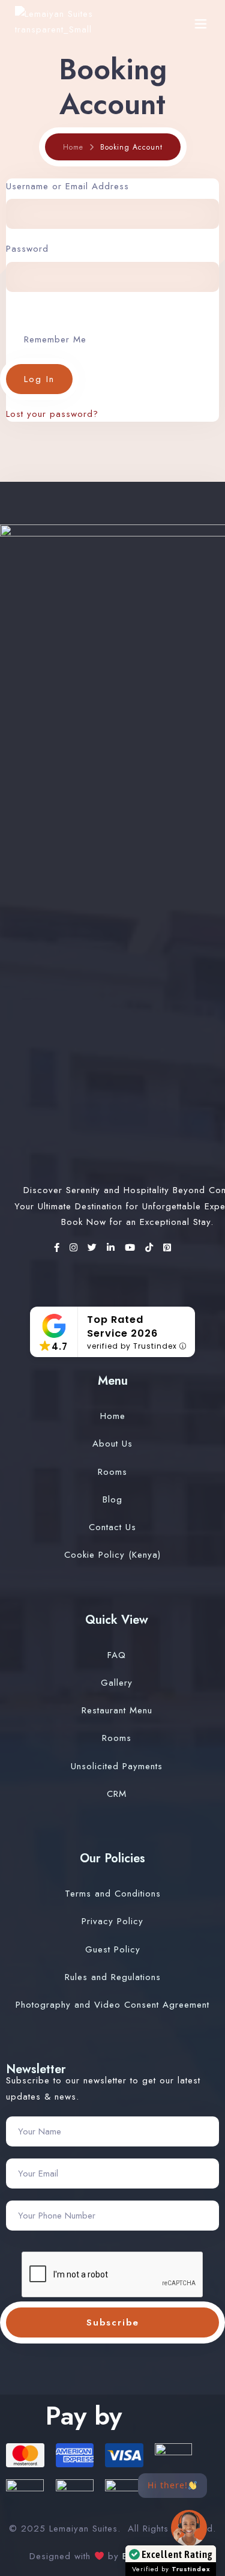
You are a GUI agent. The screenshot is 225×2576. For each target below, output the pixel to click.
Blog (112, 1499)
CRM (117, 1794)
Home (73, 147)
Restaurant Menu (117, 1710)
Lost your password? (52, 414)
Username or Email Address (67, 186)
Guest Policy (113, 1949)
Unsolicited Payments (117, 1766)
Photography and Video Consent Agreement (112, 2005)
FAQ (117, 1655)
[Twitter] (94, 1248)
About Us (112, 1444)
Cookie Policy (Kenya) (112, 1555)
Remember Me (55, 339)
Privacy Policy (112, 1921)
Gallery (117, 1683)
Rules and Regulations (113, 1977)
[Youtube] (132, 1248)
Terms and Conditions (113, 1894)
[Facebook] (59, 1248)
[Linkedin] (113, 1248)
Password (27, 249)
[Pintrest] (167, 1248)
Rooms (112, 1472)
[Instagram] (76, 1248)
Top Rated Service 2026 (122, 1326)
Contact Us (112, 1527)
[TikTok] (151, 1248)
